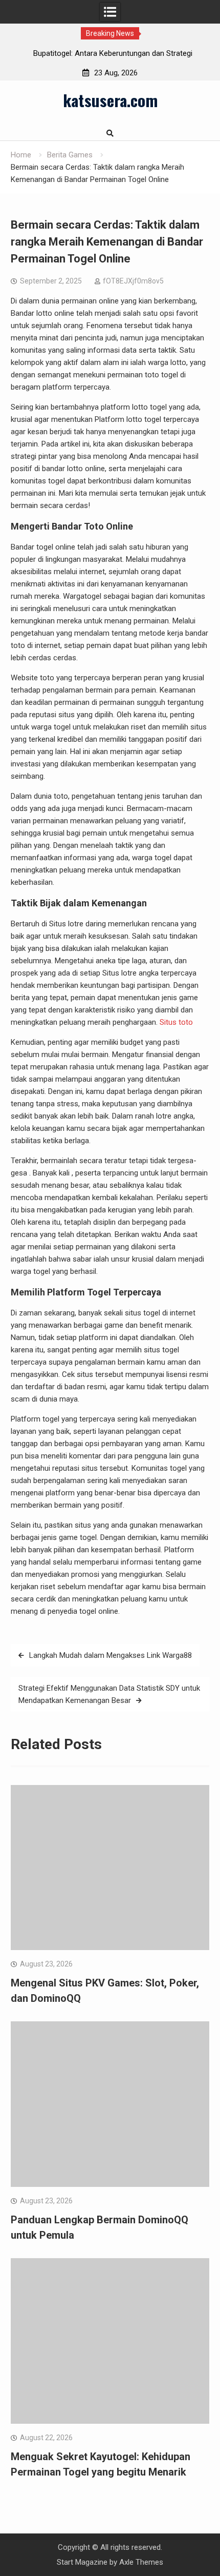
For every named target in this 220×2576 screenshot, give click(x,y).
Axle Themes (141, 2562)
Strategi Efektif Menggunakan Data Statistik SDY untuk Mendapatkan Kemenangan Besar (109, 1694)
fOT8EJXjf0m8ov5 (133, 281)
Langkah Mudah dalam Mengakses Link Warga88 (111, 1655)
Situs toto (176, 1022)
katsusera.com (110, 100)
